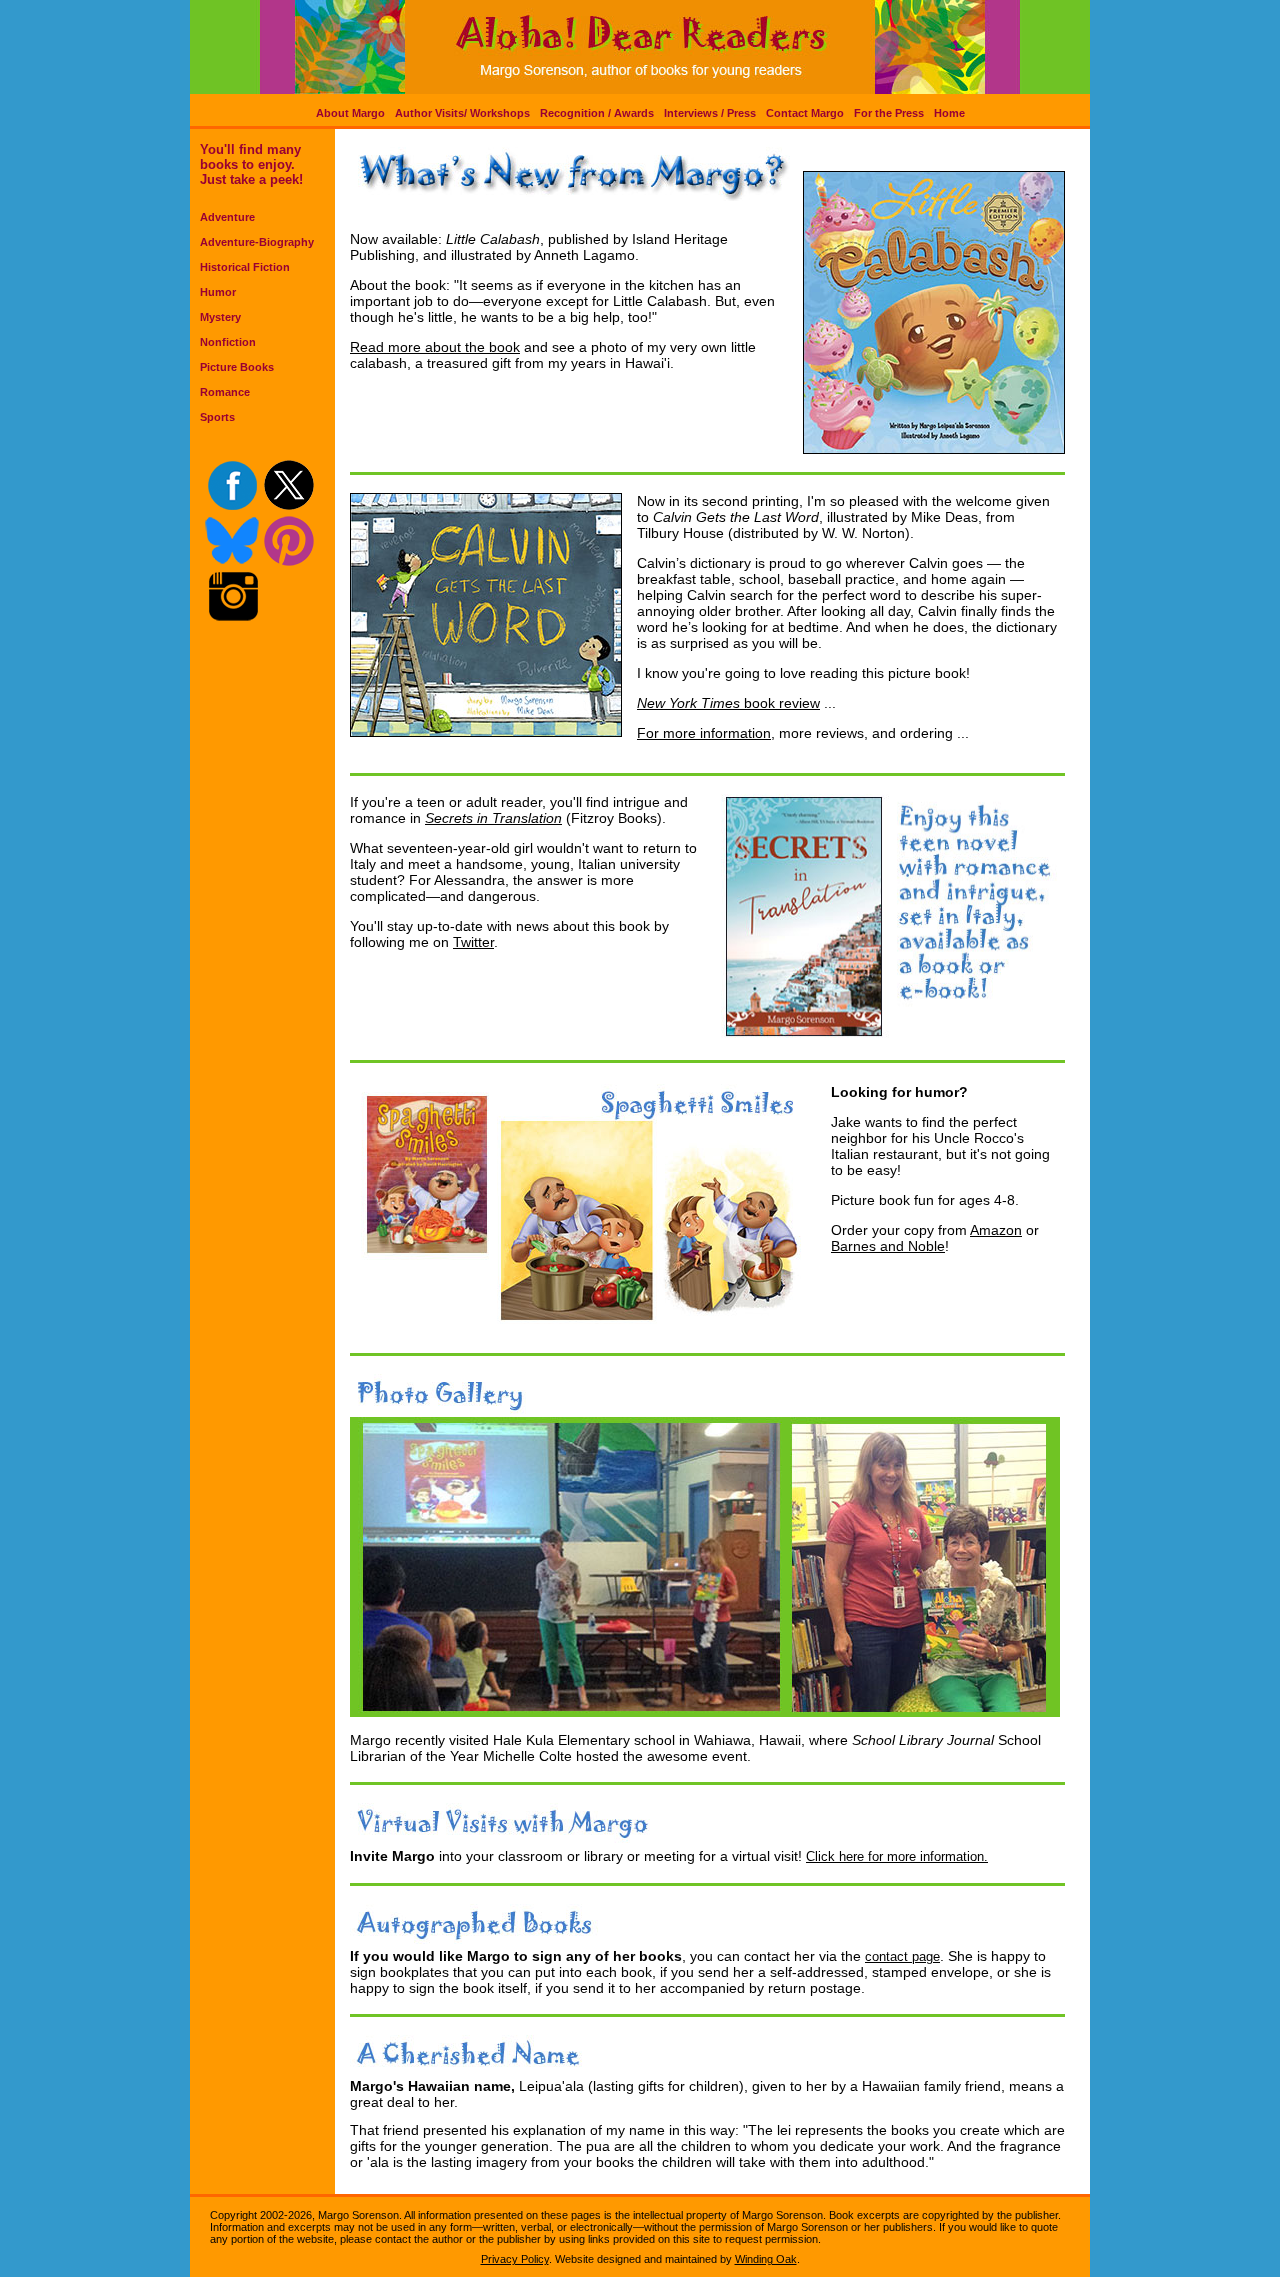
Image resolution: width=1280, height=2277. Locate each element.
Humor (218, 292)
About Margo (350, 113)
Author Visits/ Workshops (462, 113)
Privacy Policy (515, 2259)
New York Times (688, 703)
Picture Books (237, 367)
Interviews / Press (710, 113)
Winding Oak (766, 2259)
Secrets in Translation (493, 818)
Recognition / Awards (597, 113)
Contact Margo (805, 113)
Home (949, 113)
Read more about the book (435, 347)
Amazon (996, 1230)
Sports (217, 417)
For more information (704, 733)
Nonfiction (228, 342)
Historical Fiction (245, 267)
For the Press (889, 113)
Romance (225, 392)
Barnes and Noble (888, 1246)
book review (780, 703)
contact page (902, 1956)
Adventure (227, 217)
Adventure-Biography (257, 242)
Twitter (473, 942)
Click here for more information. (897, 1856)
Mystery (220, 317)
